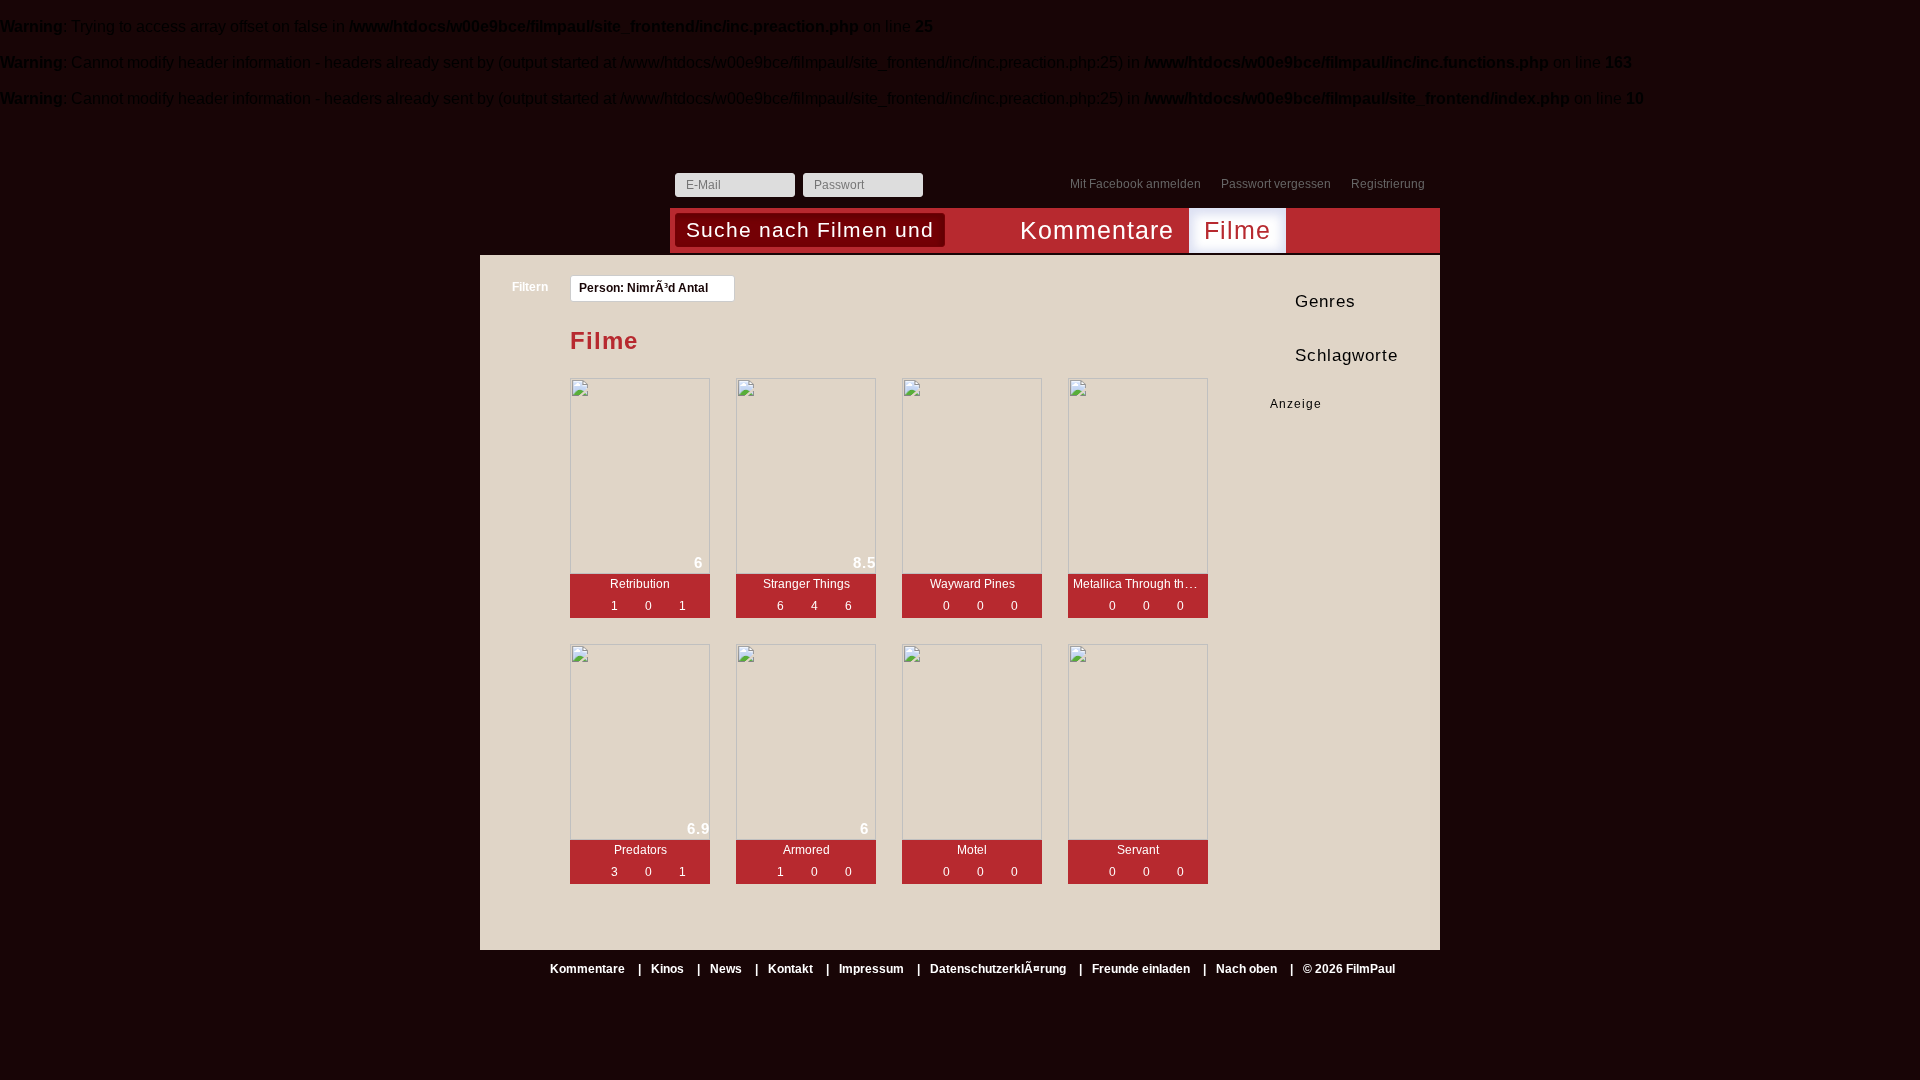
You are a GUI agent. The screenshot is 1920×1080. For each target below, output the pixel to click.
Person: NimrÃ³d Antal (643, 288)
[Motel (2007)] (972, 742)
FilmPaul (574, 190)
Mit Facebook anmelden (1135, 184)
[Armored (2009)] (806, 742)
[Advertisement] (1332, 475)
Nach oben (1246, 969)
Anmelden (943, 186)
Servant (1138, 850)
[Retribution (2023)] (640, 476)
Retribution (640, 584)
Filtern (530, 287)
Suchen (965, 232)
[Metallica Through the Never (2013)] (1138, 476)
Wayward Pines (972, 584)
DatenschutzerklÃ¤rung (998, 969)
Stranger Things (806, 584)
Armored (806, 850)
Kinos (667, 969)
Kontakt (790, 969)
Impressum (871, 969)
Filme (1237, 230)
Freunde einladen (1141, 969)
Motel (972, 850)
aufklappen (1422, 302)
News (726, 969)
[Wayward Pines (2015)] (972, 476)
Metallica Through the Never (1150, 584)
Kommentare (1097, 230)
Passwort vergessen (1276, 184)
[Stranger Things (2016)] (806, 476)
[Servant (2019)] (1138, 742)
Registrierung (1388, 184)
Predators (640, 850)
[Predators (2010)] (640, 742)
